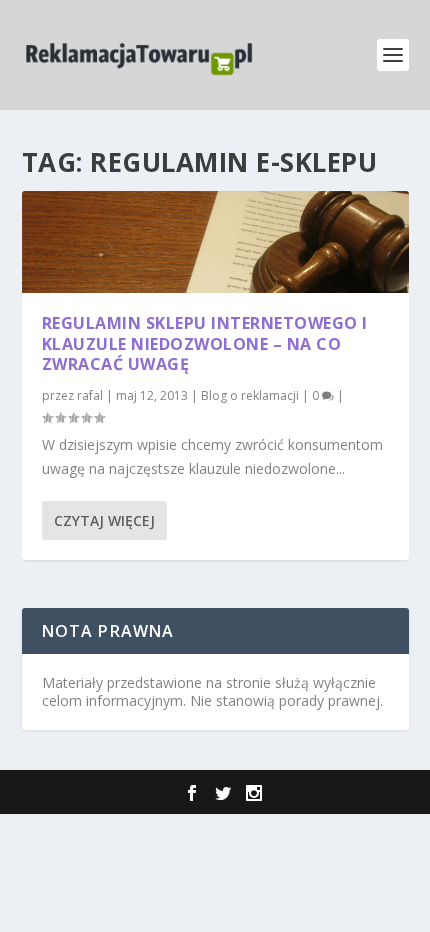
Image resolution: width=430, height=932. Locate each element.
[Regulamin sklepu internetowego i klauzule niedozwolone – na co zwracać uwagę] (215, 242)
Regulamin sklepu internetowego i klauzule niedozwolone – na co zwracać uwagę (205, 344)
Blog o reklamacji (250, 395)
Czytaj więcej (104, 520)
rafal (90, 395)
